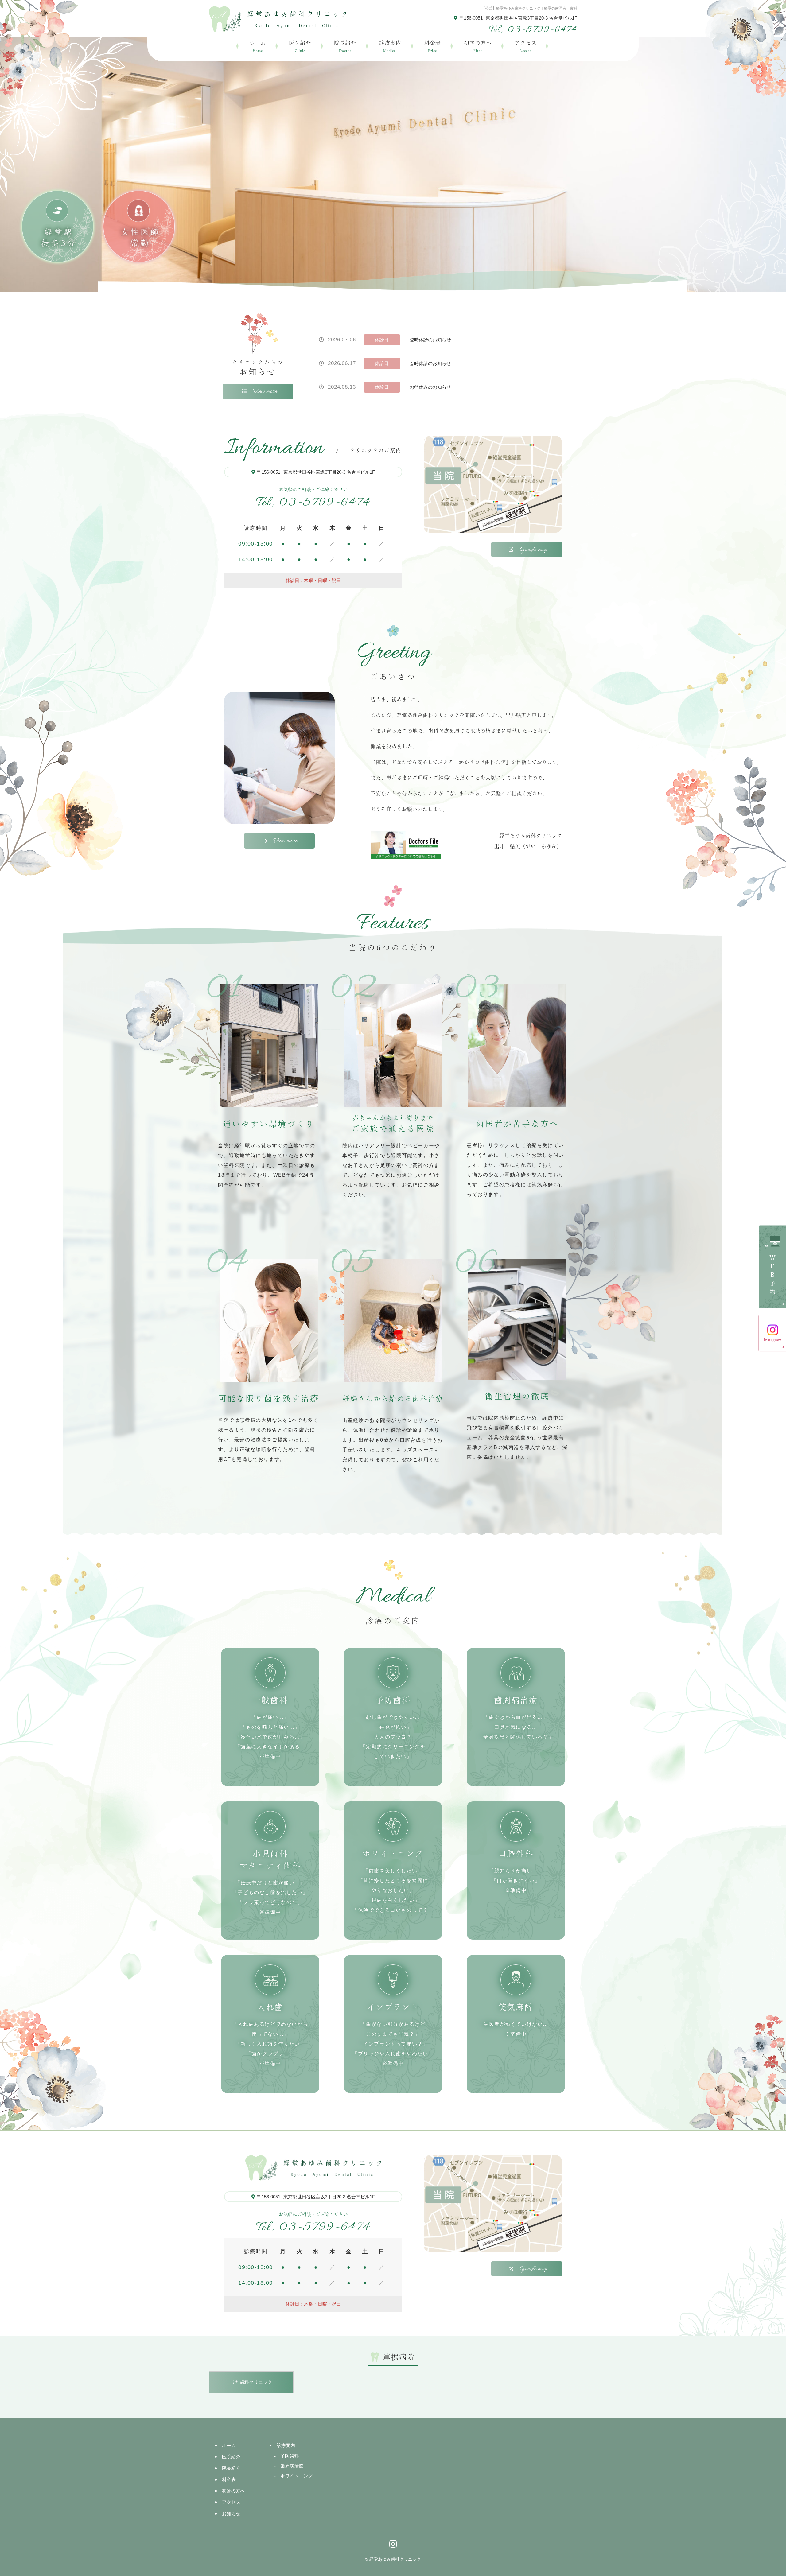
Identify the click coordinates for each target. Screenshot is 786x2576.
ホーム (258, 46)
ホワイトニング (296, 2476)
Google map (533, 550)
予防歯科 (290, 2456)
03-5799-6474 (313, 503)
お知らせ (231, 2514)
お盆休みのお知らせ (430, 387)
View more (265, 391)
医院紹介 (300, 46)
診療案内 (390, 46)
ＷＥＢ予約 (772, 1276)
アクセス (526, 46)
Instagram (772, 1340)
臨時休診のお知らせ (430, 340)
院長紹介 (345, 46)
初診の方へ (478, 46)
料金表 (433, 46)
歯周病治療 (292, 2466)
